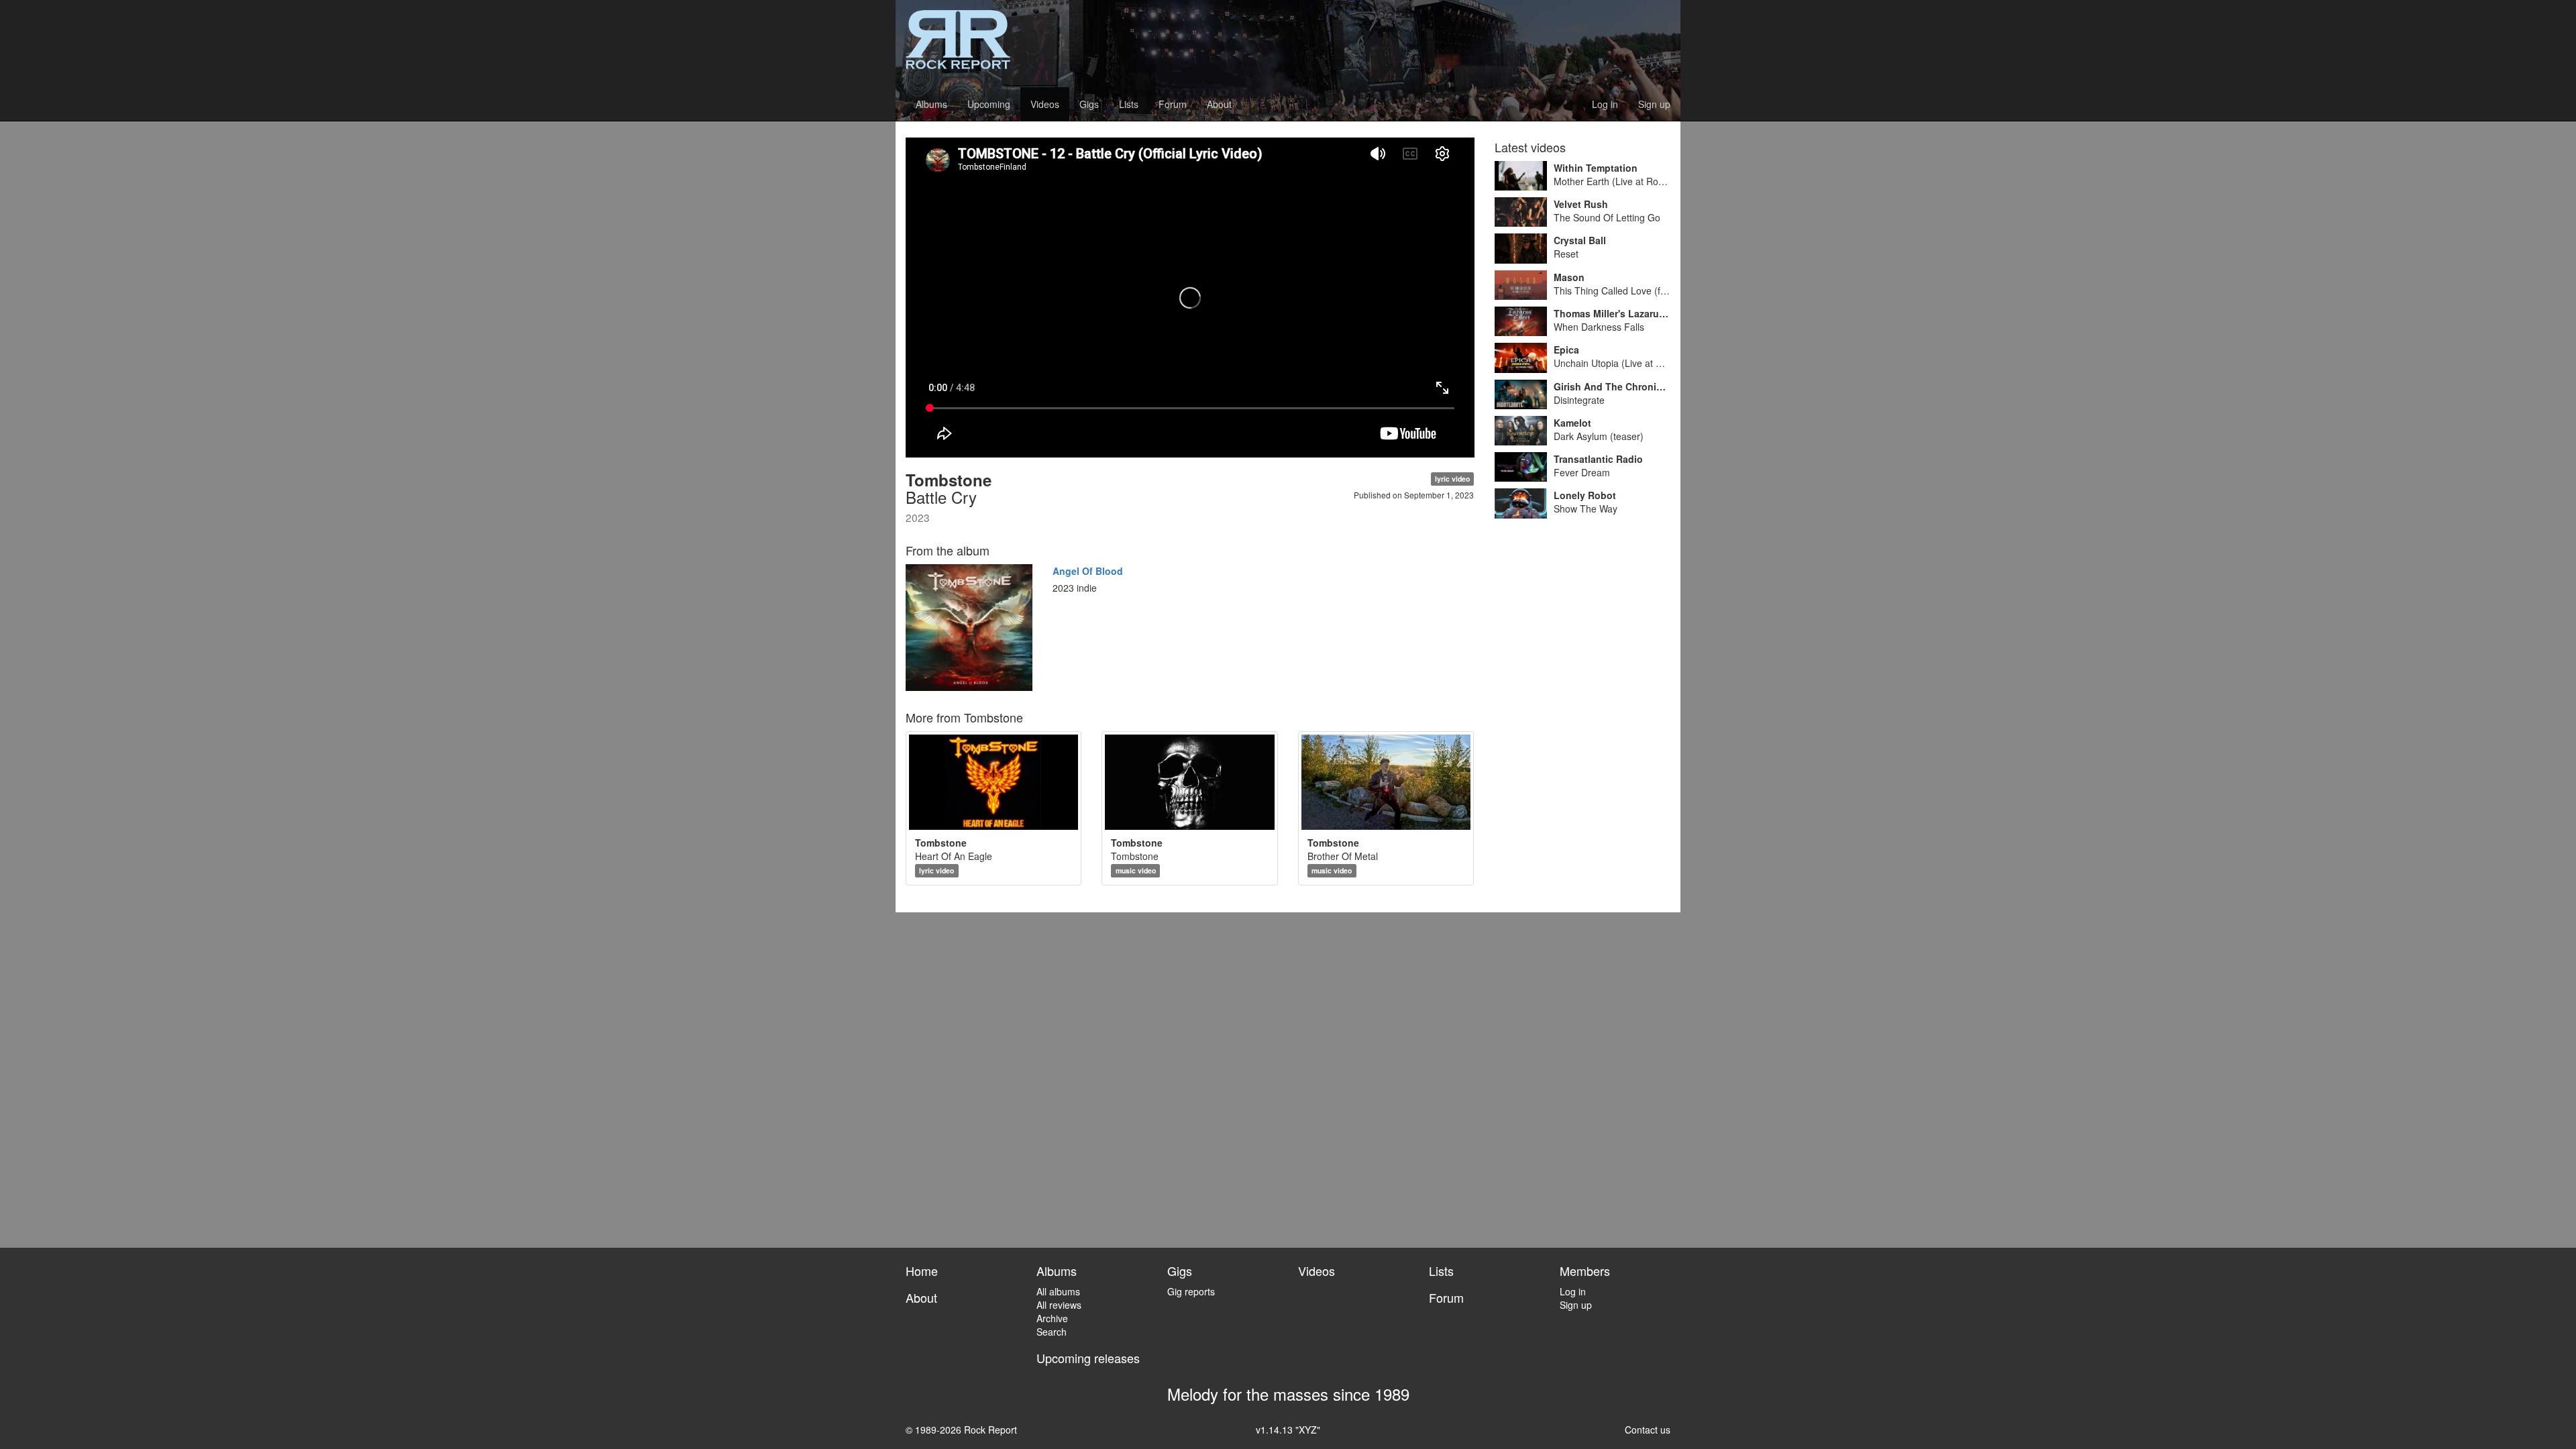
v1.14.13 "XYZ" (1288, 1430)
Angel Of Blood (1088, 571)
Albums (931, 104)
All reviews (1059, 1305)
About (1219, 104)
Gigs (1089, 104)
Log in (1605, 104)
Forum (1173, 104)
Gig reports (1191, 1291)
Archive (1052, 1318)
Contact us (1648, 1430)
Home (922, 1271)
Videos (1045, 104)
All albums (1058, 1291)
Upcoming (989, 104)
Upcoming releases (1088, 1358)
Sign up (1654, 104)
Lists (1129, 104)
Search (1052, 1332)
